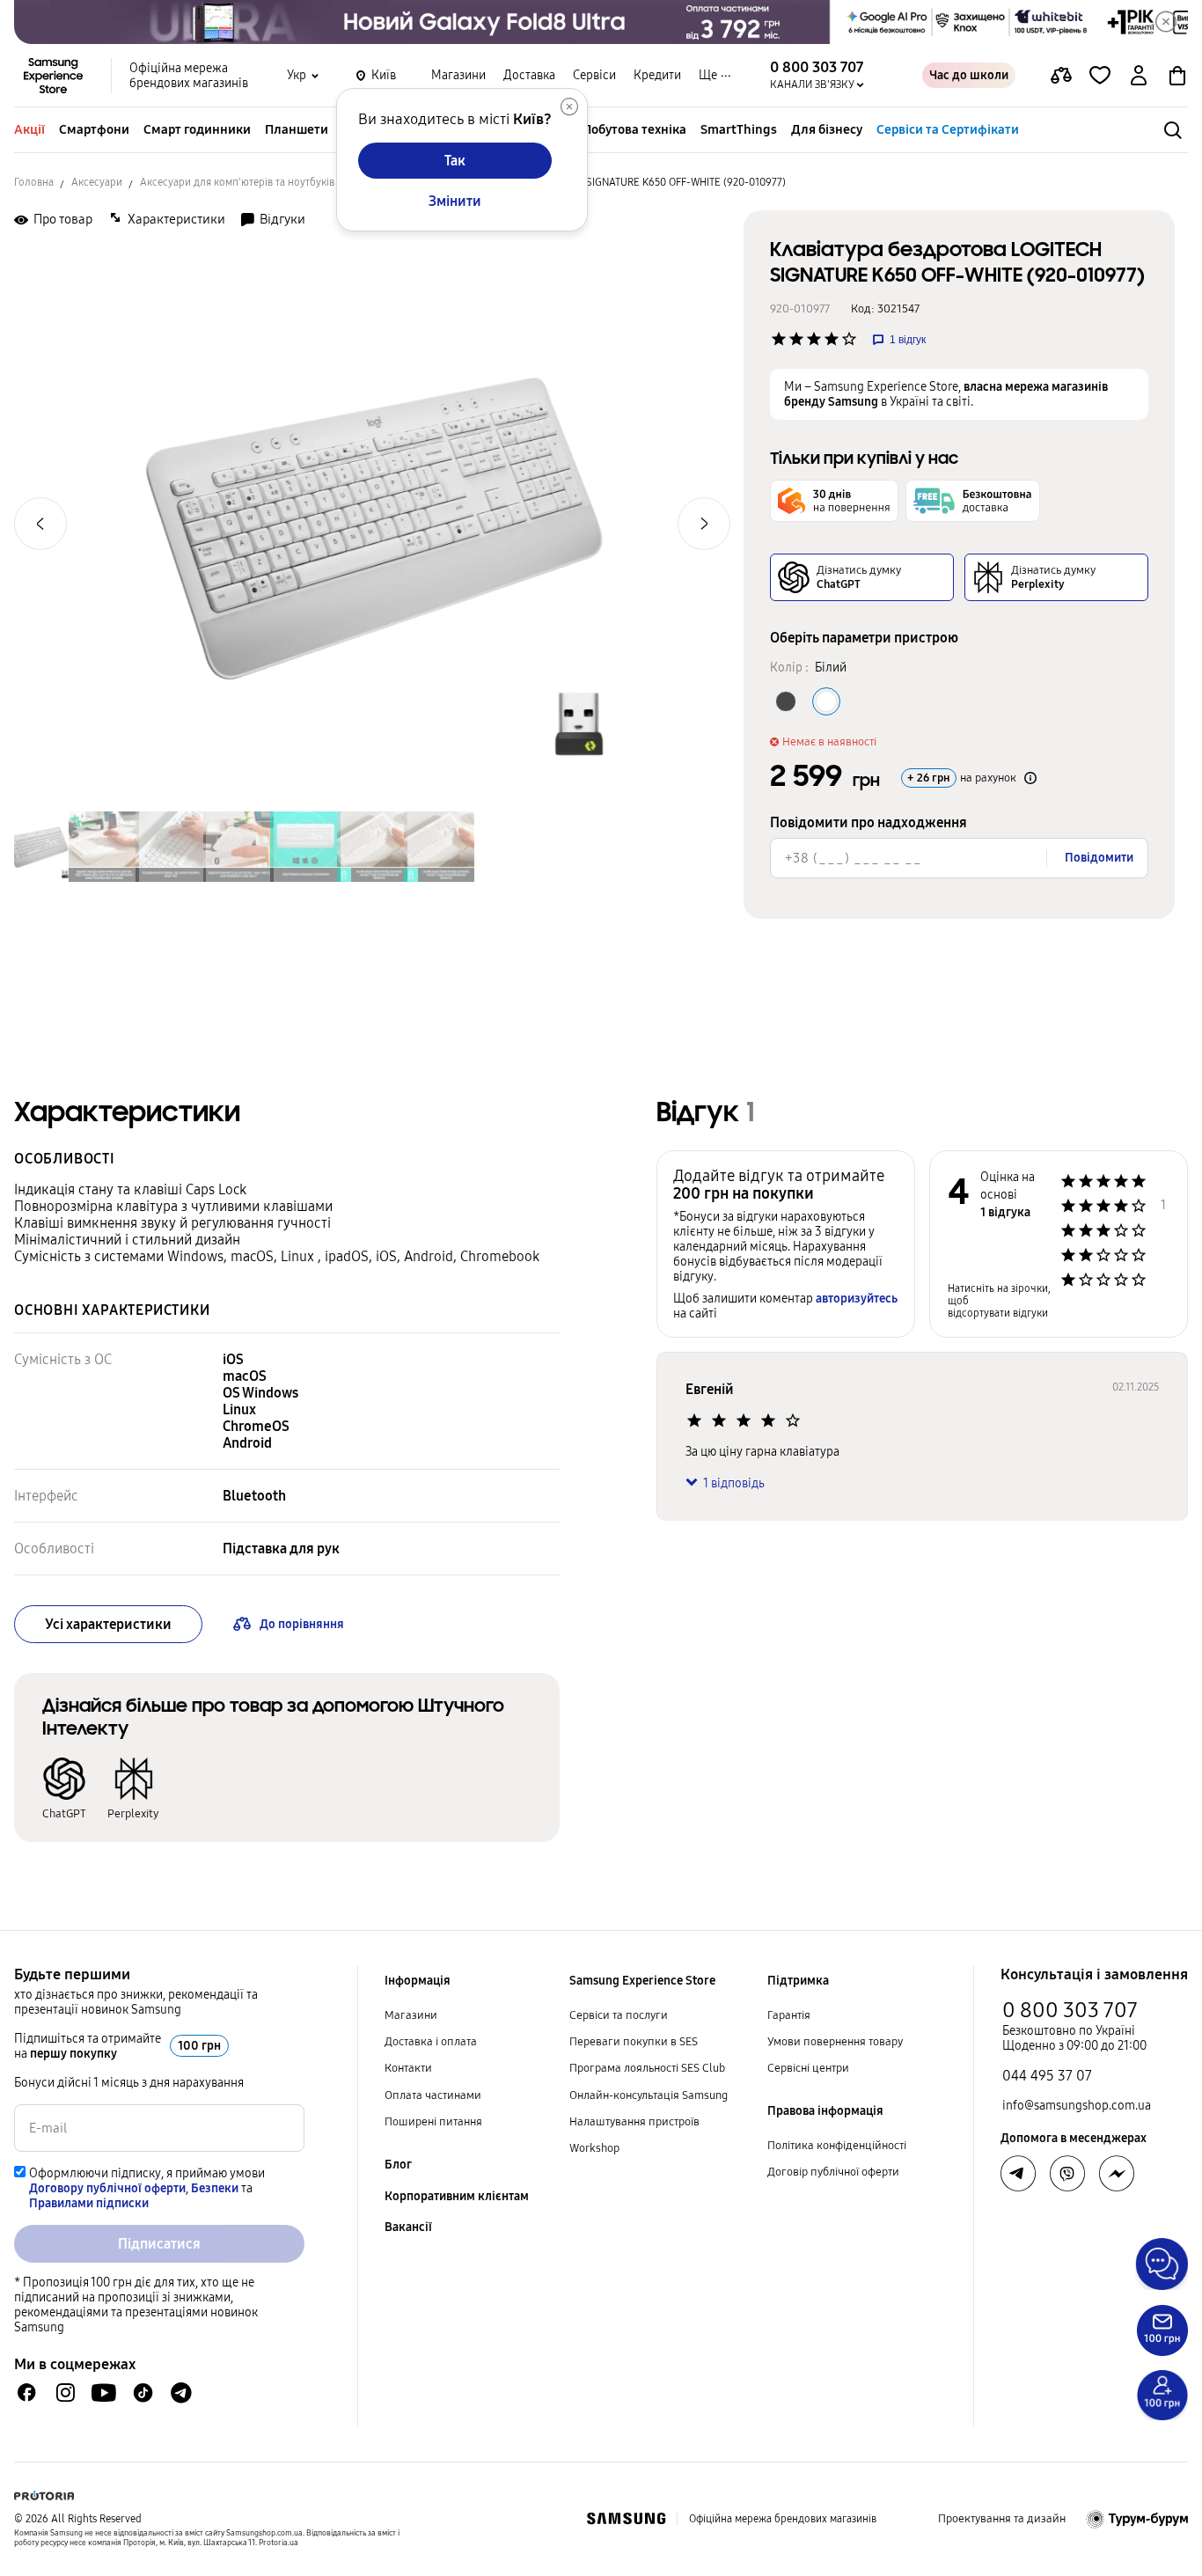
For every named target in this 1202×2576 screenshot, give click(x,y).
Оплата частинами (433, 2095)
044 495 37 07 (1047, 2076)
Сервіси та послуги (619, 2015)
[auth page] (1139, 76)
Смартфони (94, 129)
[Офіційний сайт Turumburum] (1137, 2519)
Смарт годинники (197, 129)
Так (455, 161)
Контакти (408, 2068)
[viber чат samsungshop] (1067, 2174)
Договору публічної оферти (107, 2188)
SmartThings (739, 129)
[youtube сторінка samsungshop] (104, 2393)
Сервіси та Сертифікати (948, 129)
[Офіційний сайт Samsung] (626, 2519)
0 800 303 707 (1070, 2010)
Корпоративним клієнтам (457, 2196)
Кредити (657, 75)
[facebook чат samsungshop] (27, 2393)
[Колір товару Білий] (826, 701)
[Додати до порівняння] (1061, 76)
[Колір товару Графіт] (786, 701)
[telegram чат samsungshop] (181, 2393)
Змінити (455, 201)
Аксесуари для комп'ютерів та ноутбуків (237, 182)
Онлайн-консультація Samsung (649, 2095)
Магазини (458, 75)
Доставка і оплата (431, 2042)
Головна (34, 182)
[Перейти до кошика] (1177, 76)
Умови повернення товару (835, 2042)
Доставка (529, 75)
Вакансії (408, 2227)
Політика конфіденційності (837, 2146)
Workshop (594, 2148)
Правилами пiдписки (89, 2203)
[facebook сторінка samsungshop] (1117, 2174)
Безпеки (215, 2188)
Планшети (297, 129)
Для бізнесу (827, 129)
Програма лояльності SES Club (647, 2068)
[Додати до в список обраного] (1100, 76)
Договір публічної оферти (833, 2172)
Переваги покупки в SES (634, 2042)
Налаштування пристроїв (634, 2122)
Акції (29, 129)
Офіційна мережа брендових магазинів (189, 76)
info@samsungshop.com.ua (1077, 2106)
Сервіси (594, 75)
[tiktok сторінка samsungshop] (143, 2393)
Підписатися (159, 2244)
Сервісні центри (808, 2068)
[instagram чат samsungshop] (66, 2393)
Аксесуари (97, 182)
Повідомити (1099, 858)
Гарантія (789, 2015)
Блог (398, 2165)
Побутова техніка (634, 129)
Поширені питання (433, 2122)
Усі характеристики (108, 1624)
